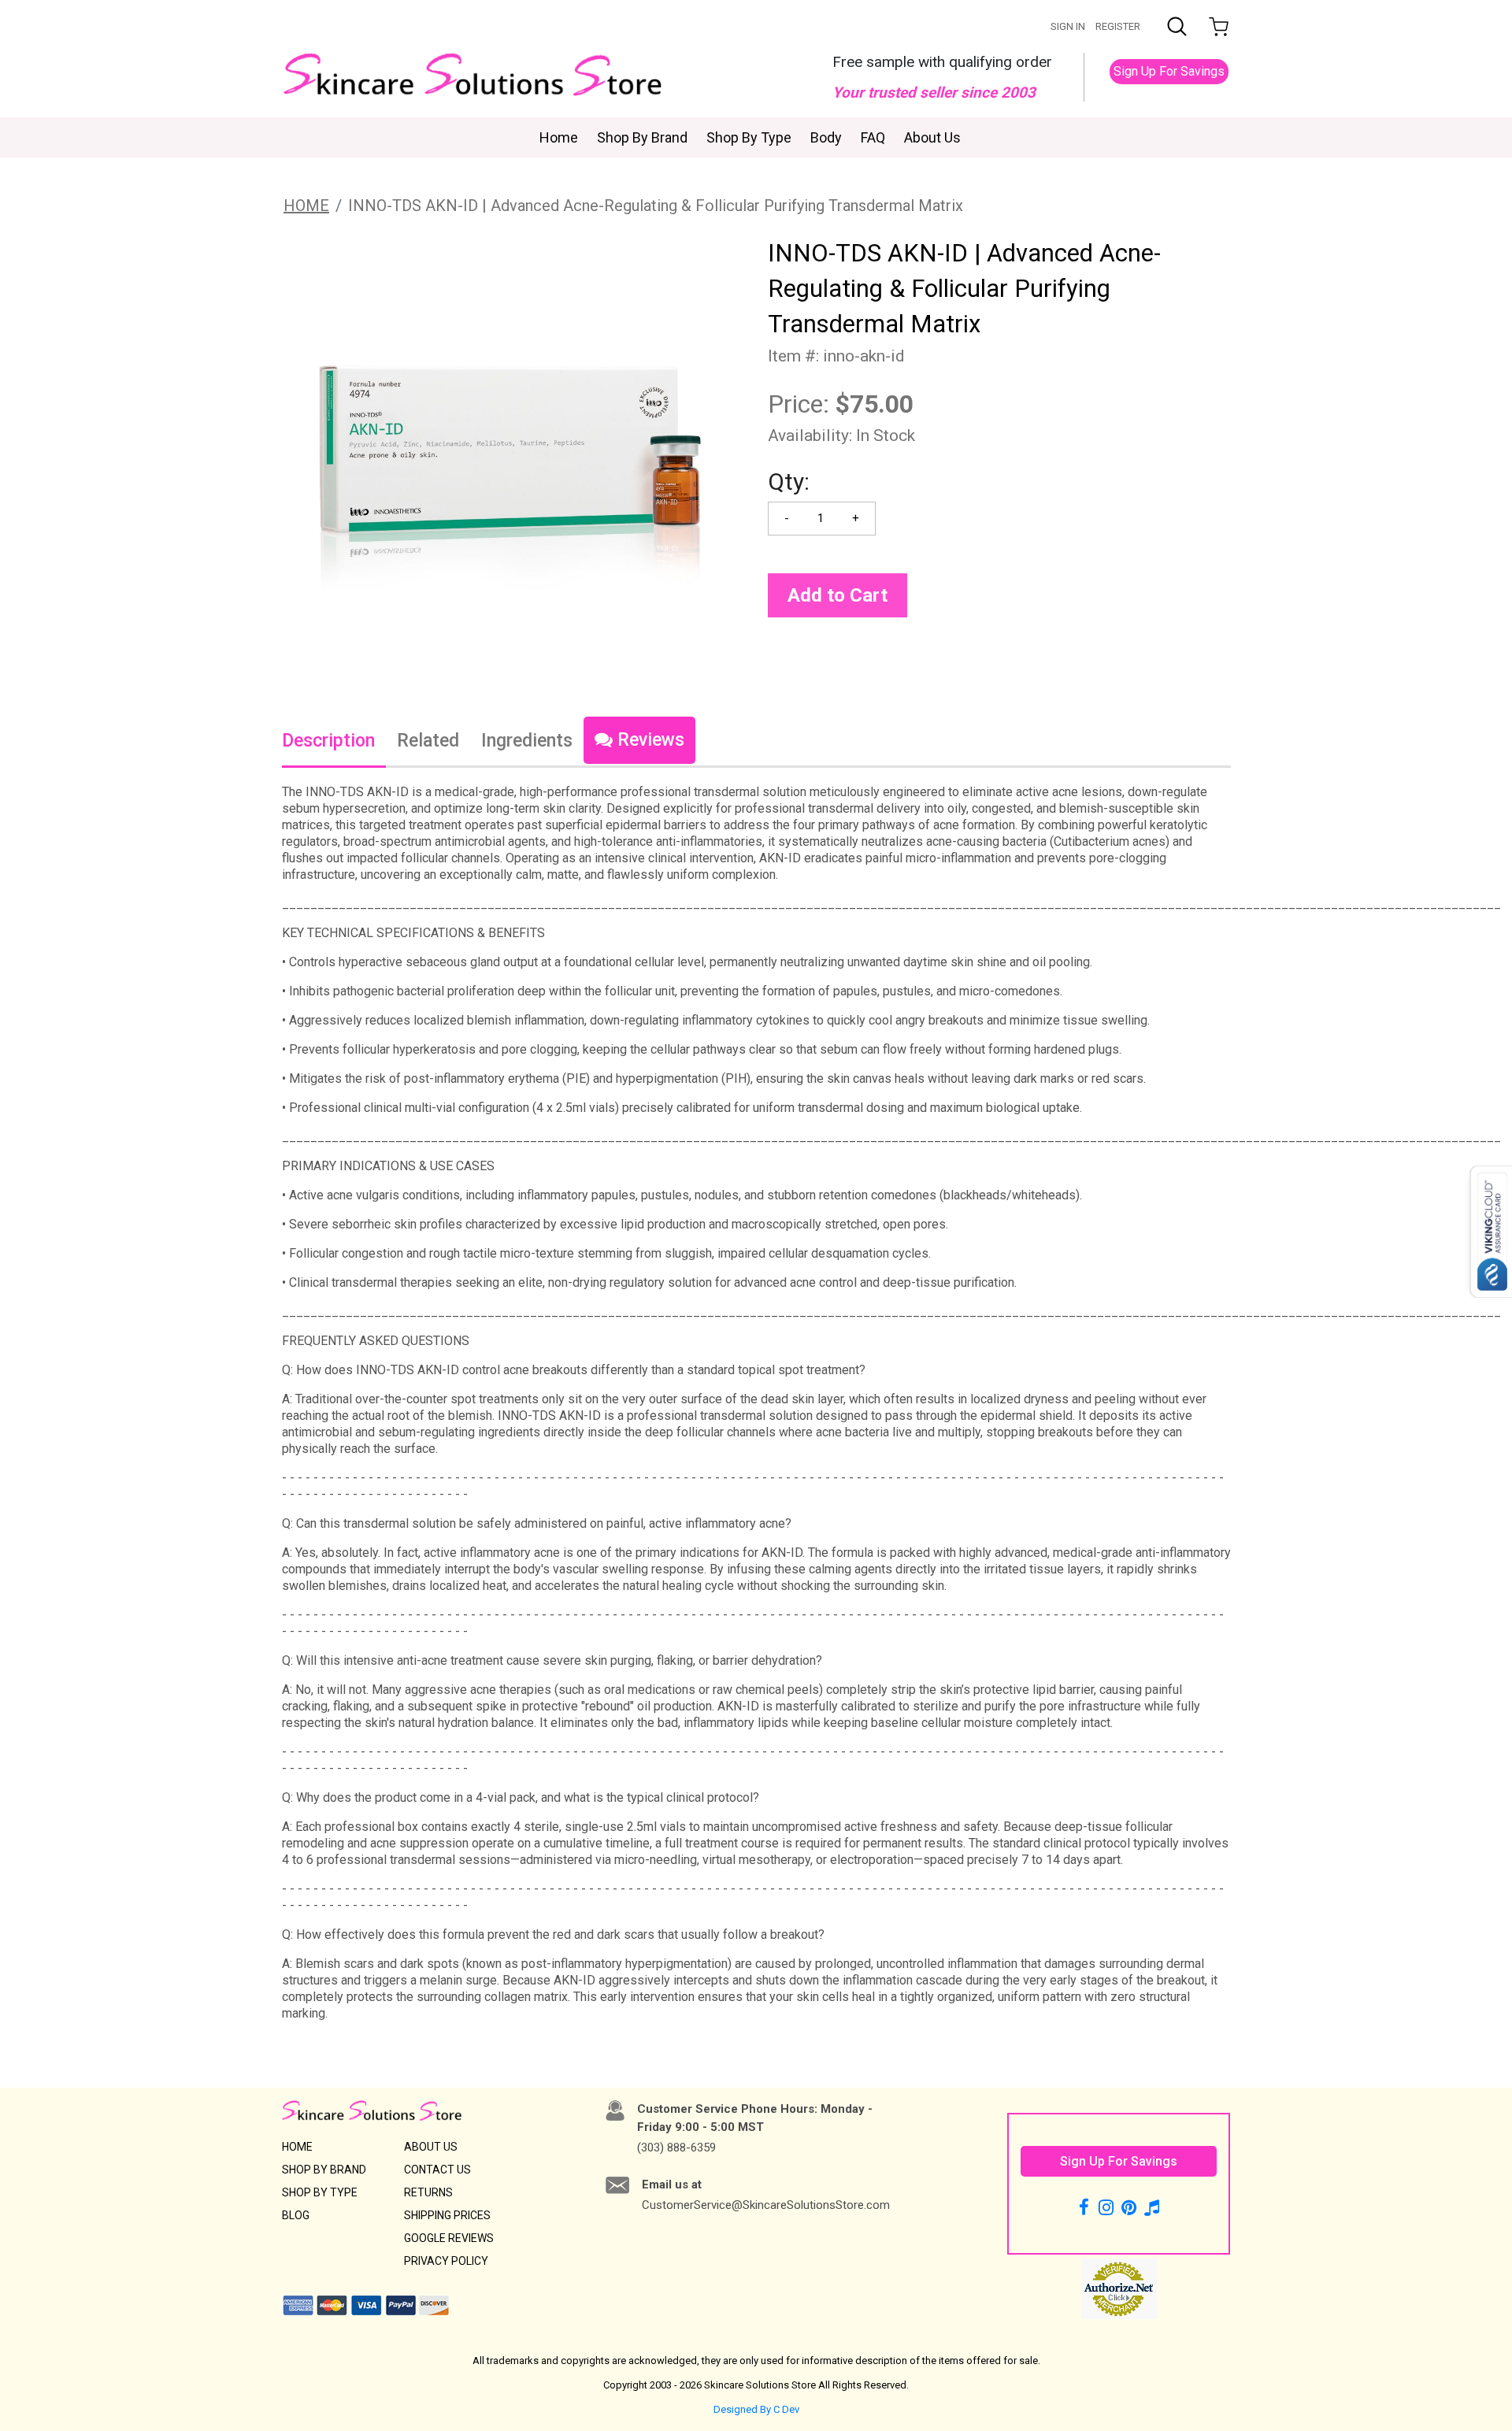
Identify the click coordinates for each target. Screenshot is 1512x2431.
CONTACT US (437, 2170)
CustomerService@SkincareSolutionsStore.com (766, 2205)
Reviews (649, 740)
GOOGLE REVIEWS (449, 2238)
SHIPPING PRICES (447, 2215)
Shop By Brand (642, 137)
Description (328, 741)
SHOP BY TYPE (320, 2192)
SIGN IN (1068, 26)
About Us (932, 137)
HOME (306, 206)
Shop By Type (749, 137)
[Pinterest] (1129, 2207)
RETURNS (428, 2192)
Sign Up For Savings (1169, 71)
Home (559, 137)
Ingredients (527, 741)
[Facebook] (1086, 2207)
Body (826, 137)
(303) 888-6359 (676, 2148)
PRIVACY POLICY (446, 2261)
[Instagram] (1106, 2207)
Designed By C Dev (756, 2409)
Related (428, 741)
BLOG (296, 2215)
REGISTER (1118, 26)
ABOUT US (431, 2147)
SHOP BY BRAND (324, 2170)
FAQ (873, 137)
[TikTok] (1152, 2207)
